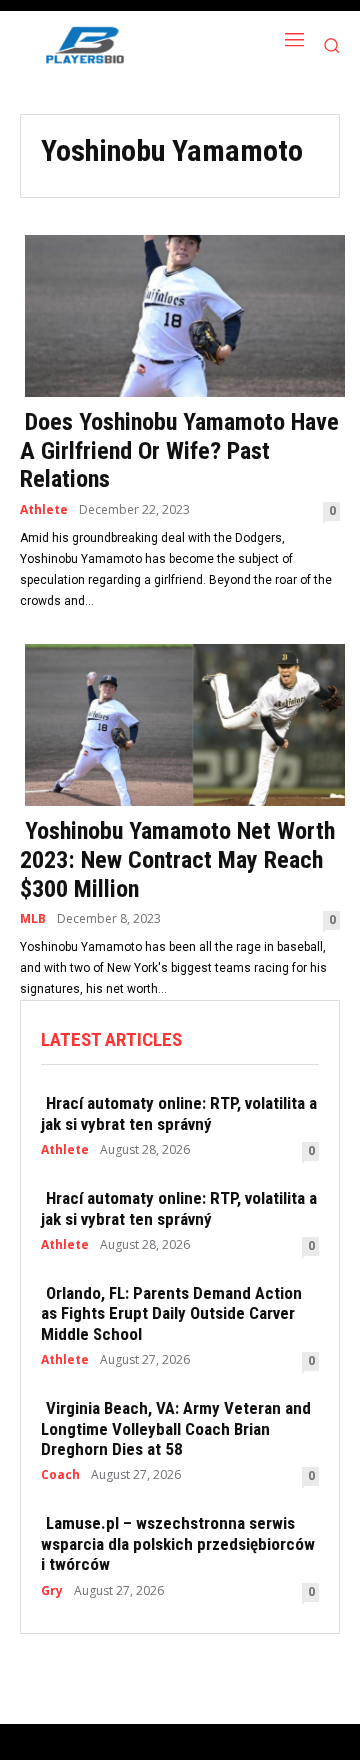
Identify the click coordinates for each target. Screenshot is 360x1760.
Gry (52, 1591)
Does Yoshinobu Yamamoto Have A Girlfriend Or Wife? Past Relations (179, 451)
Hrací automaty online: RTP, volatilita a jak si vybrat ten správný (179, 1113)
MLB (33, 919)
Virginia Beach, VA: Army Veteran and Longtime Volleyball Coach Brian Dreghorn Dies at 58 (176, 1428)
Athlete (44, 510)
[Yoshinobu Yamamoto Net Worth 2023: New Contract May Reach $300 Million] (180, 723)
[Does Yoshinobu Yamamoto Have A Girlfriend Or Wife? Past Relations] (180, 314)
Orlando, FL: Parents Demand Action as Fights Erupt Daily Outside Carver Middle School (171, 1313)
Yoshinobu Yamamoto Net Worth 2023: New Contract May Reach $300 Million (177, 860)
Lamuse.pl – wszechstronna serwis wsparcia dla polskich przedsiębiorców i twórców (178, 1543)
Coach (60, 1475)
